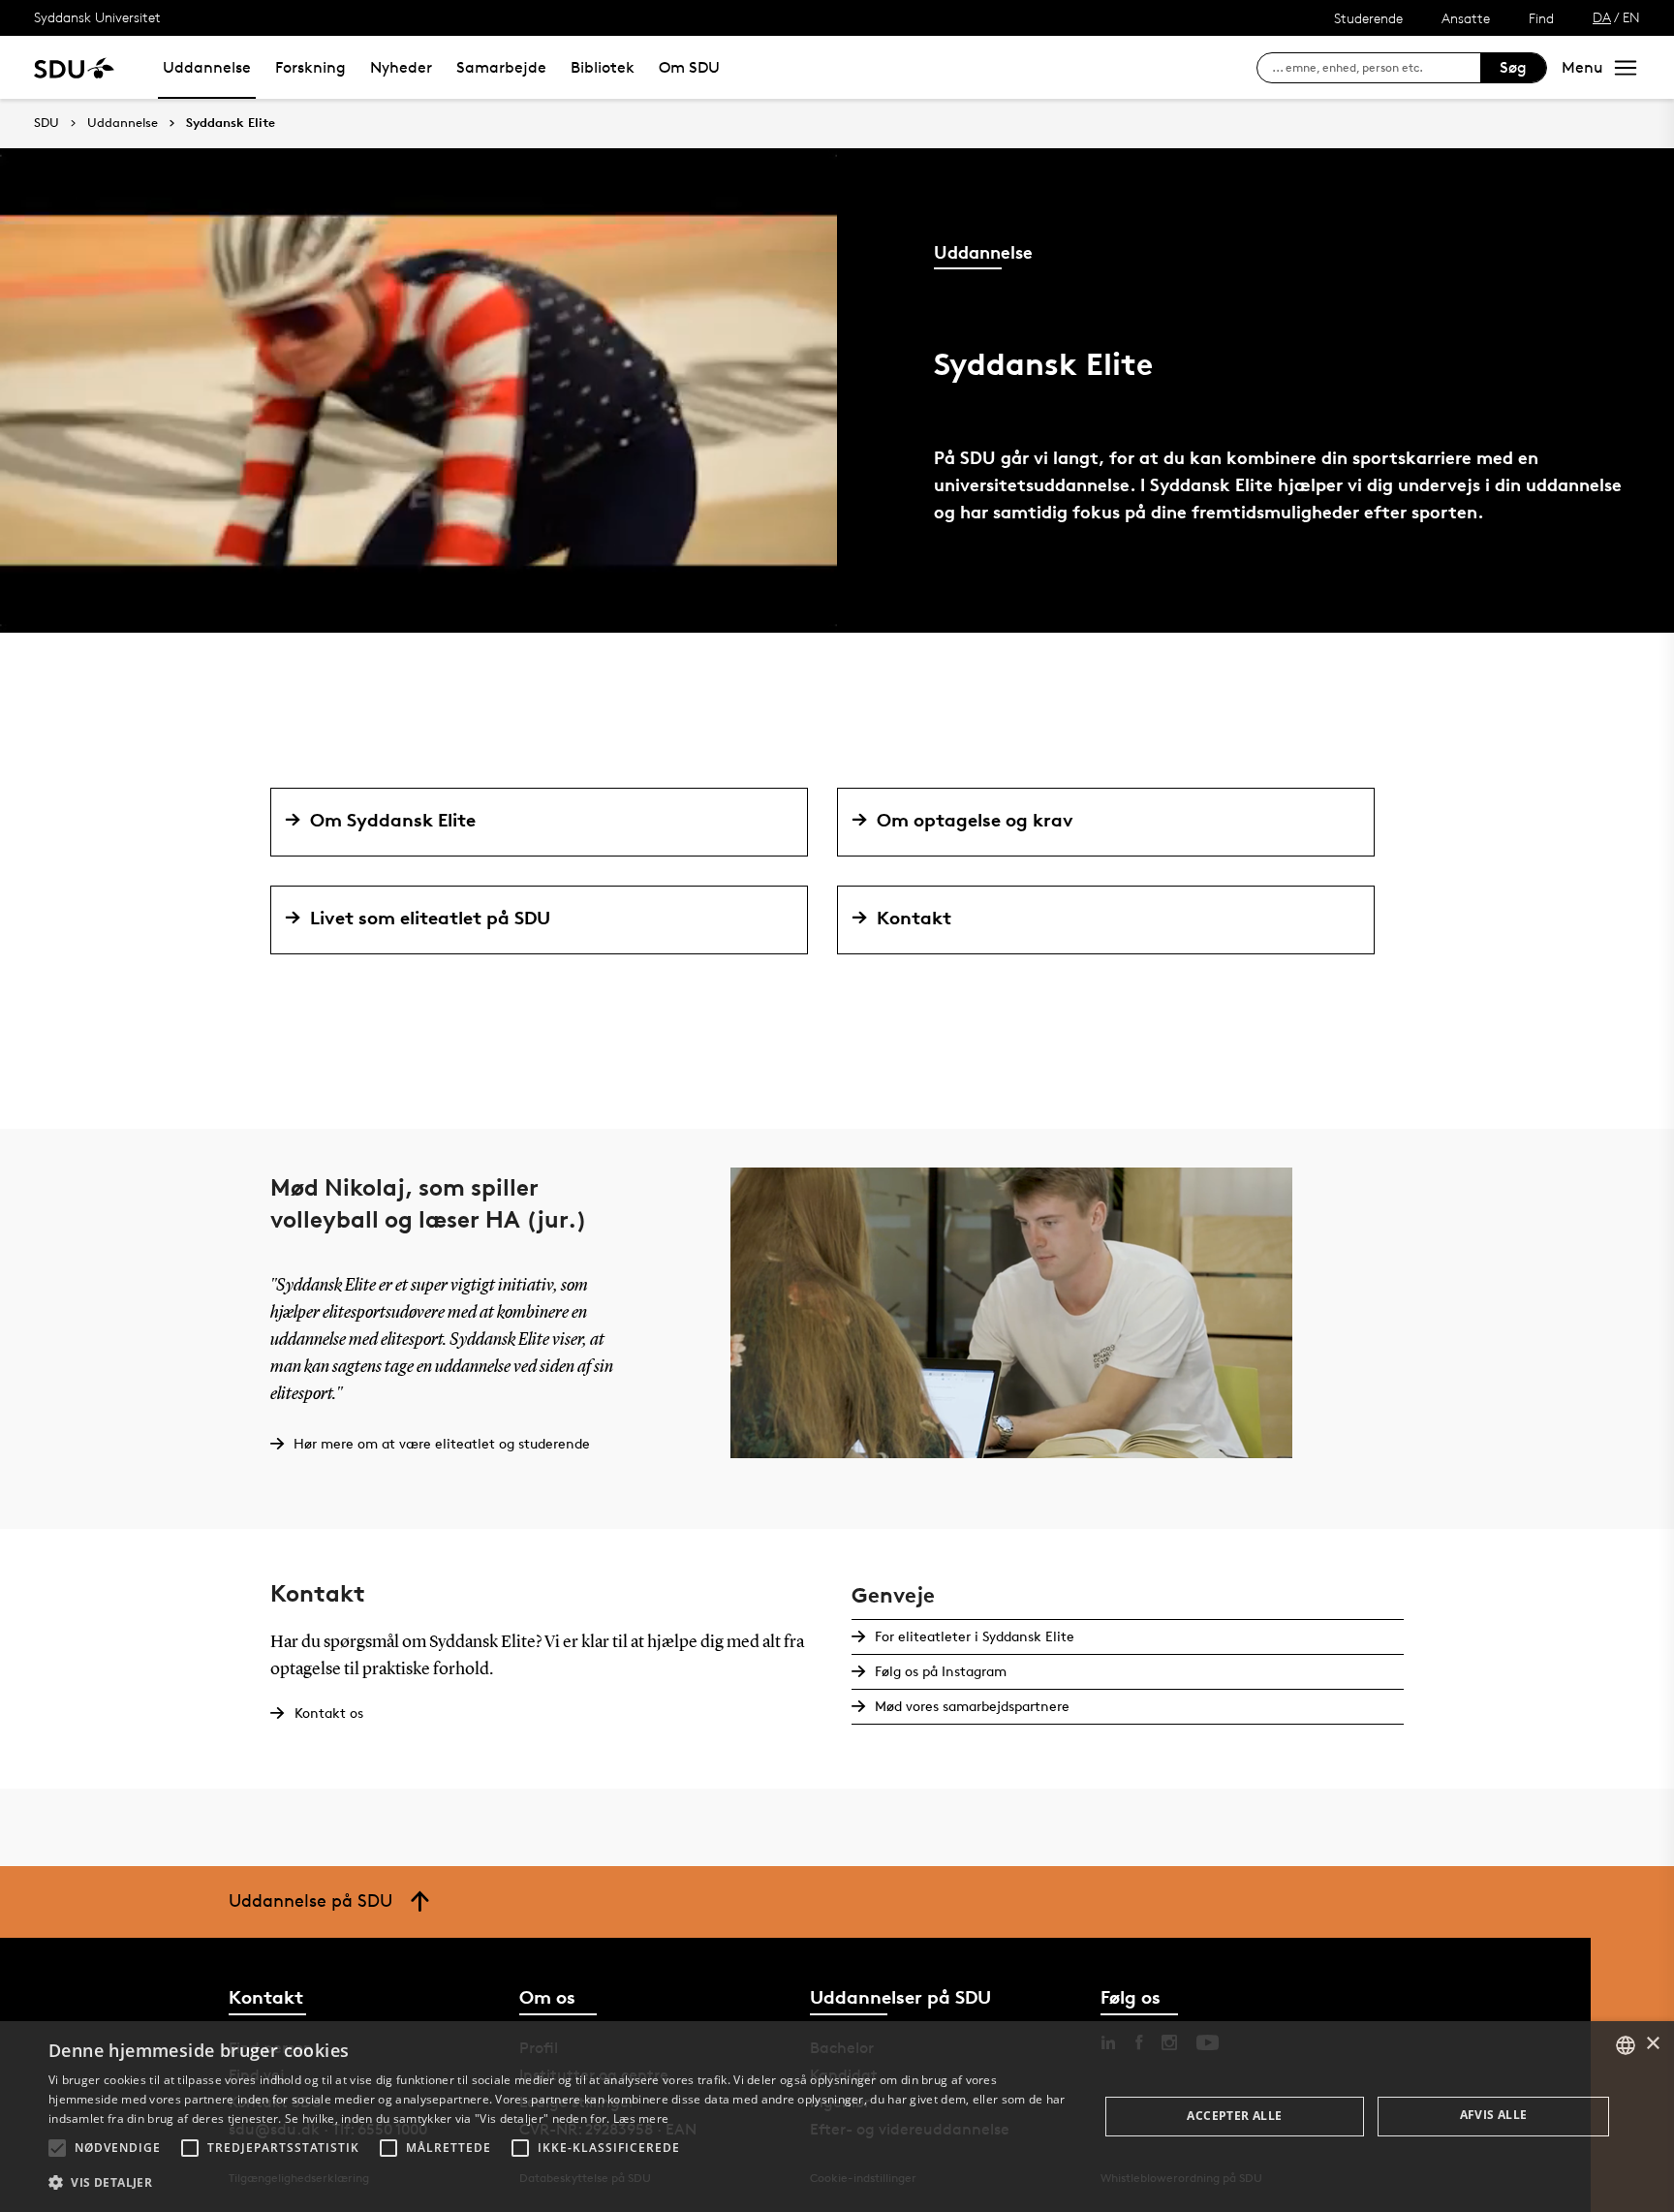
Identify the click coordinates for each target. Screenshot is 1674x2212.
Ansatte (1466, 18)
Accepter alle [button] (1234, 2116)
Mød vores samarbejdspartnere (972, 1706)
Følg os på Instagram (941, 1671)
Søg (1513, 67)
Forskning (310, 67)
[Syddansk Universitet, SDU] (74, 67)
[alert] (837, 2117)
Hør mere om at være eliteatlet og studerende (442, 1443)
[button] (57, 2148)
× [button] (1652, 2044)
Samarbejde (501, 67)
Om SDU (689, 67)
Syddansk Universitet (97, 17)
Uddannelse (207, 67)
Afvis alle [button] (1494, 2115)
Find (1541, 18)
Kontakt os (329, 1713)
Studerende (1368, 18)
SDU (46, 123)
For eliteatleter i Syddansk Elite (975, 1636)
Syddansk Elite (231, 123)
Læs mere (641, 2119)
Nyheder (401, 67)
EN (1631, 17)
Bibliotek (603, 67)
